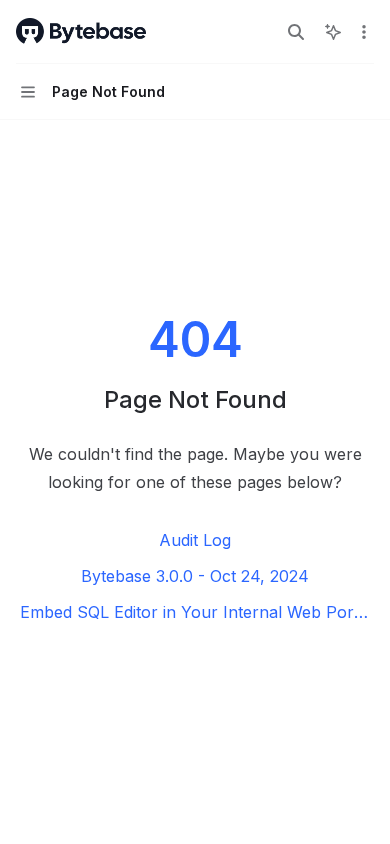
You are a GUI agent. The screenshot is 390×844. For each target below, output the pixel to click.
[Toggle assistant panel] (333, 32)
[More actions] (364, 32)
